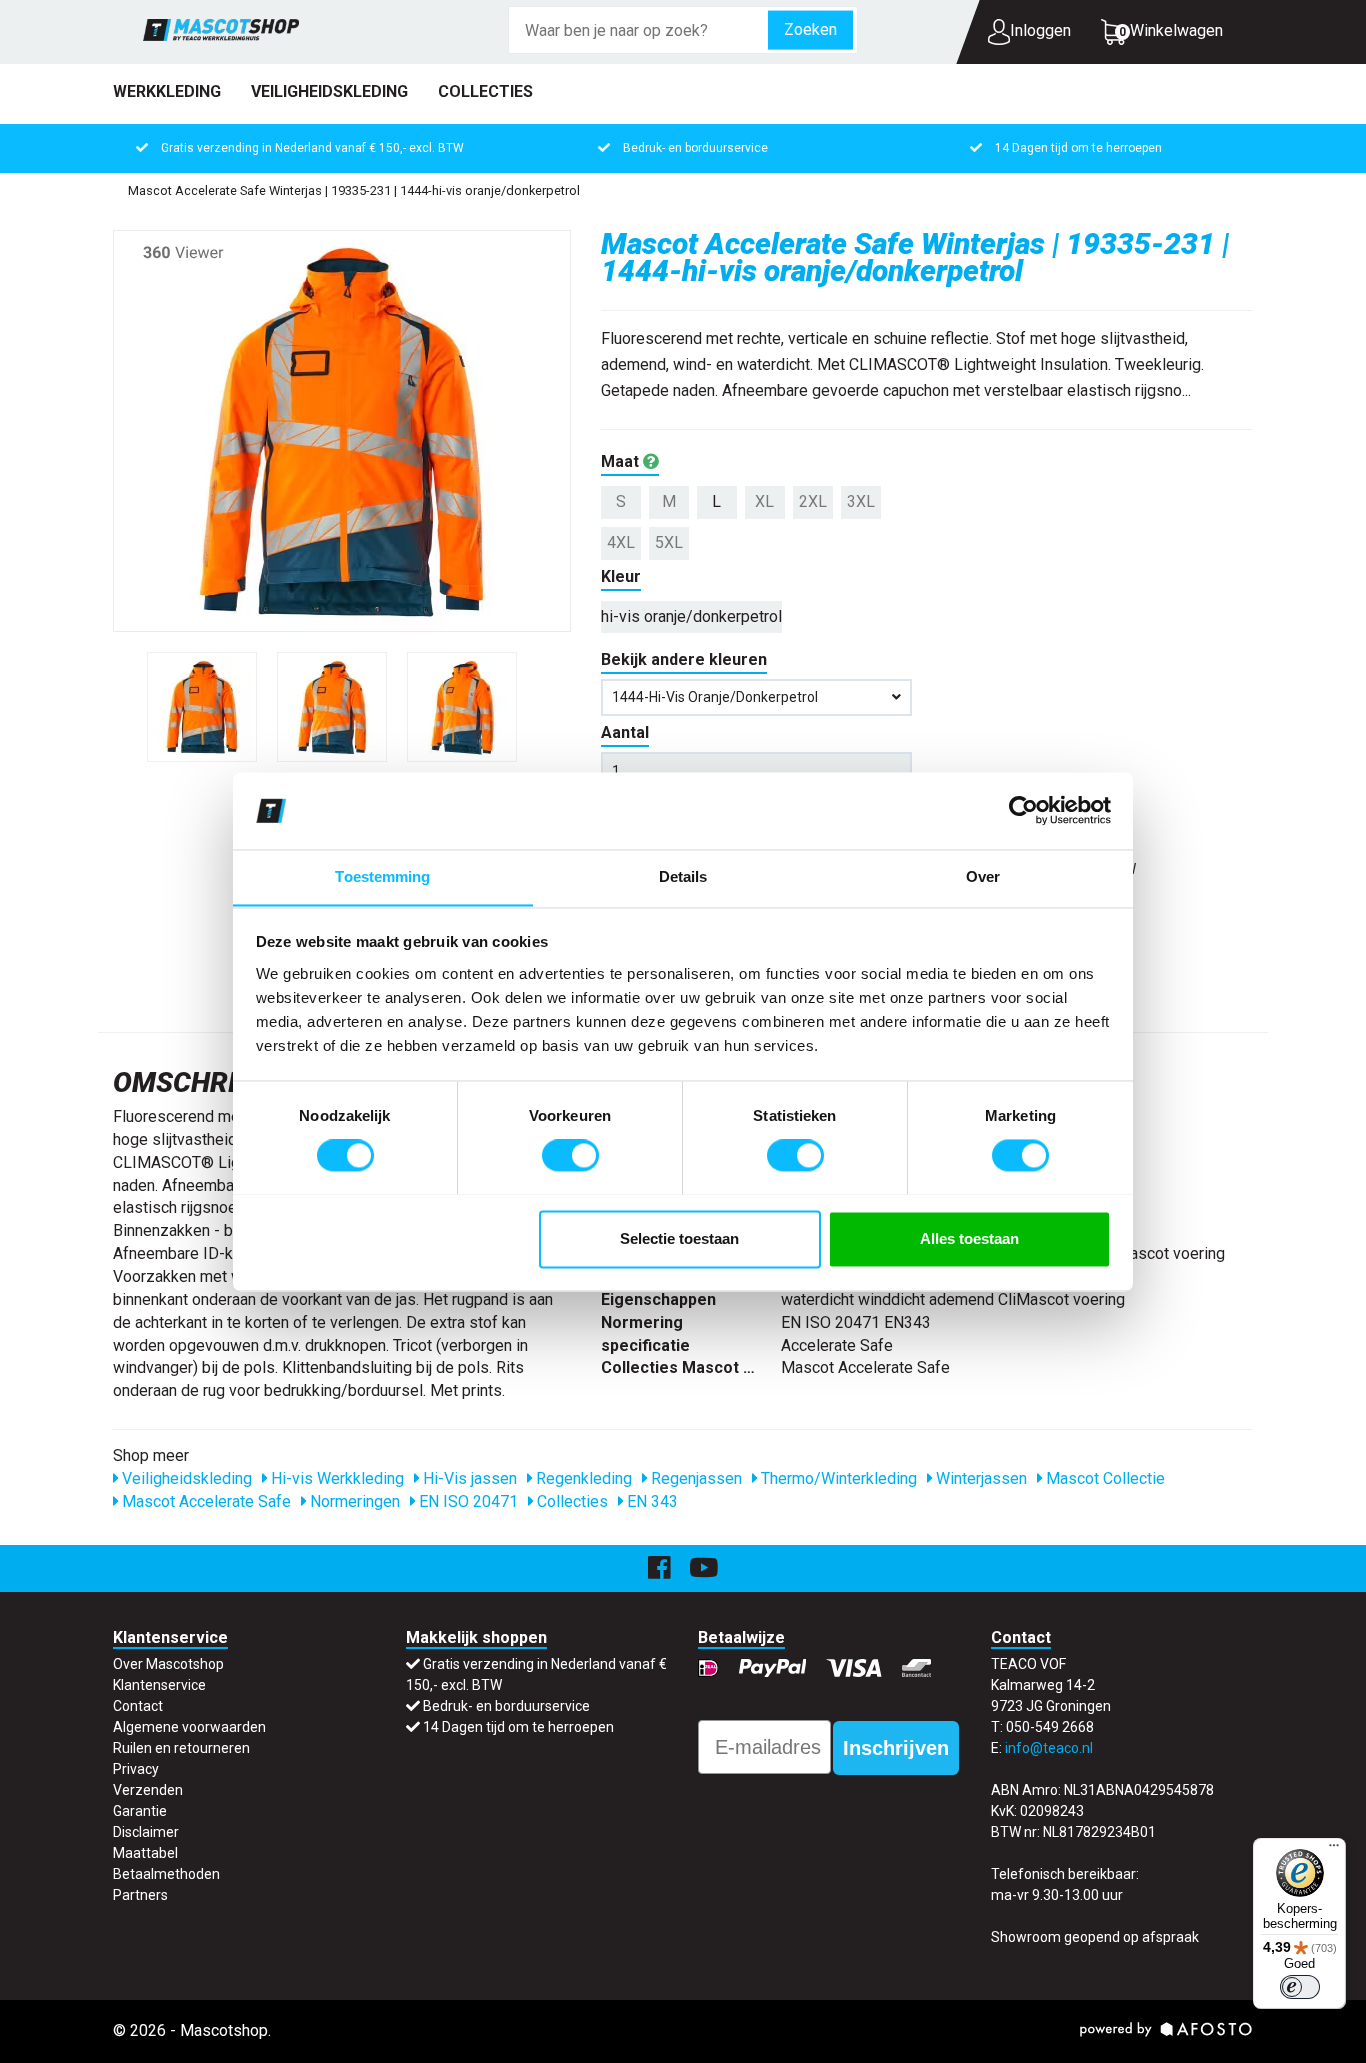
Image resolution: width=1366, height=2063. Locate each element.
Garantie (140, 1811)
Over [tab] (983, 876)
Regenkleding (582, 1478)
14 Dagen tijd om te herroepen (1078, 148)
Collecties (485, 91)
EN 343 (650, 1501)
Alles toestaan (969, 1238)
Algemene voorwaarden (189, 1727)
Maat (622, 461)
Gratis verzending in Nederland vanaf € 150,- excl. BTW (312, 148)
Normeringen (353, 1501)
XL (764, 501)
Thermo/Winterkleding (837, 1478)
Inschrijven (896, 1748)
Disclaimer (146, 1832)
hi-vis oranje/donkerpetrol (691, 616)
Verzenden (148, 1790)
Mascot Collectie (1103, 1478)
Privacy (136, 1769)
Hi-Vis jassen (468, 1478)
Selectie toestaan (679, 1238)
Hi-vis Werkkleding (335, 1478)
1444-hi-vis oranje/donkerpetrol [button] (715, 697)
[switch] (570, 1155)
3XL (861, 501)
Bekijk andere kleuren (684, 659)
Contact (138, 1706)
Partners (140, 1895)
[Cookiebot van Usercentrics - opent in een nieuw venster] (1023, 810)
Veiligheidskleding (329, 91)
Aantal (625, 732)
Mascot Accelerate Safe (204, 1501)
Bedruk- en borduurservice (695, 148)
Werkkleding (167, 91)
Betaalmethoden (166, 1874)
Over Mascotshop (168, 1664)
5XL (669, 542)
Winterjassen (979, 1478)
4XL (621, 542)
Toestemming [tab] (382, 876)
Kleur (621, 576)
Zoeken (810, 29)
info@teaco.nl (1049, 1748)
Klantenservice (159, 1685)
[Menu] (1334, 1850)
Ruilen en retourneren (181, 1748)
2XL (813, 501)
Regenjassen (694, 1478)
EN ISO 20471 (466, 1501)
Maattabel (145, 1853)
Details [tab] (683, 876)
